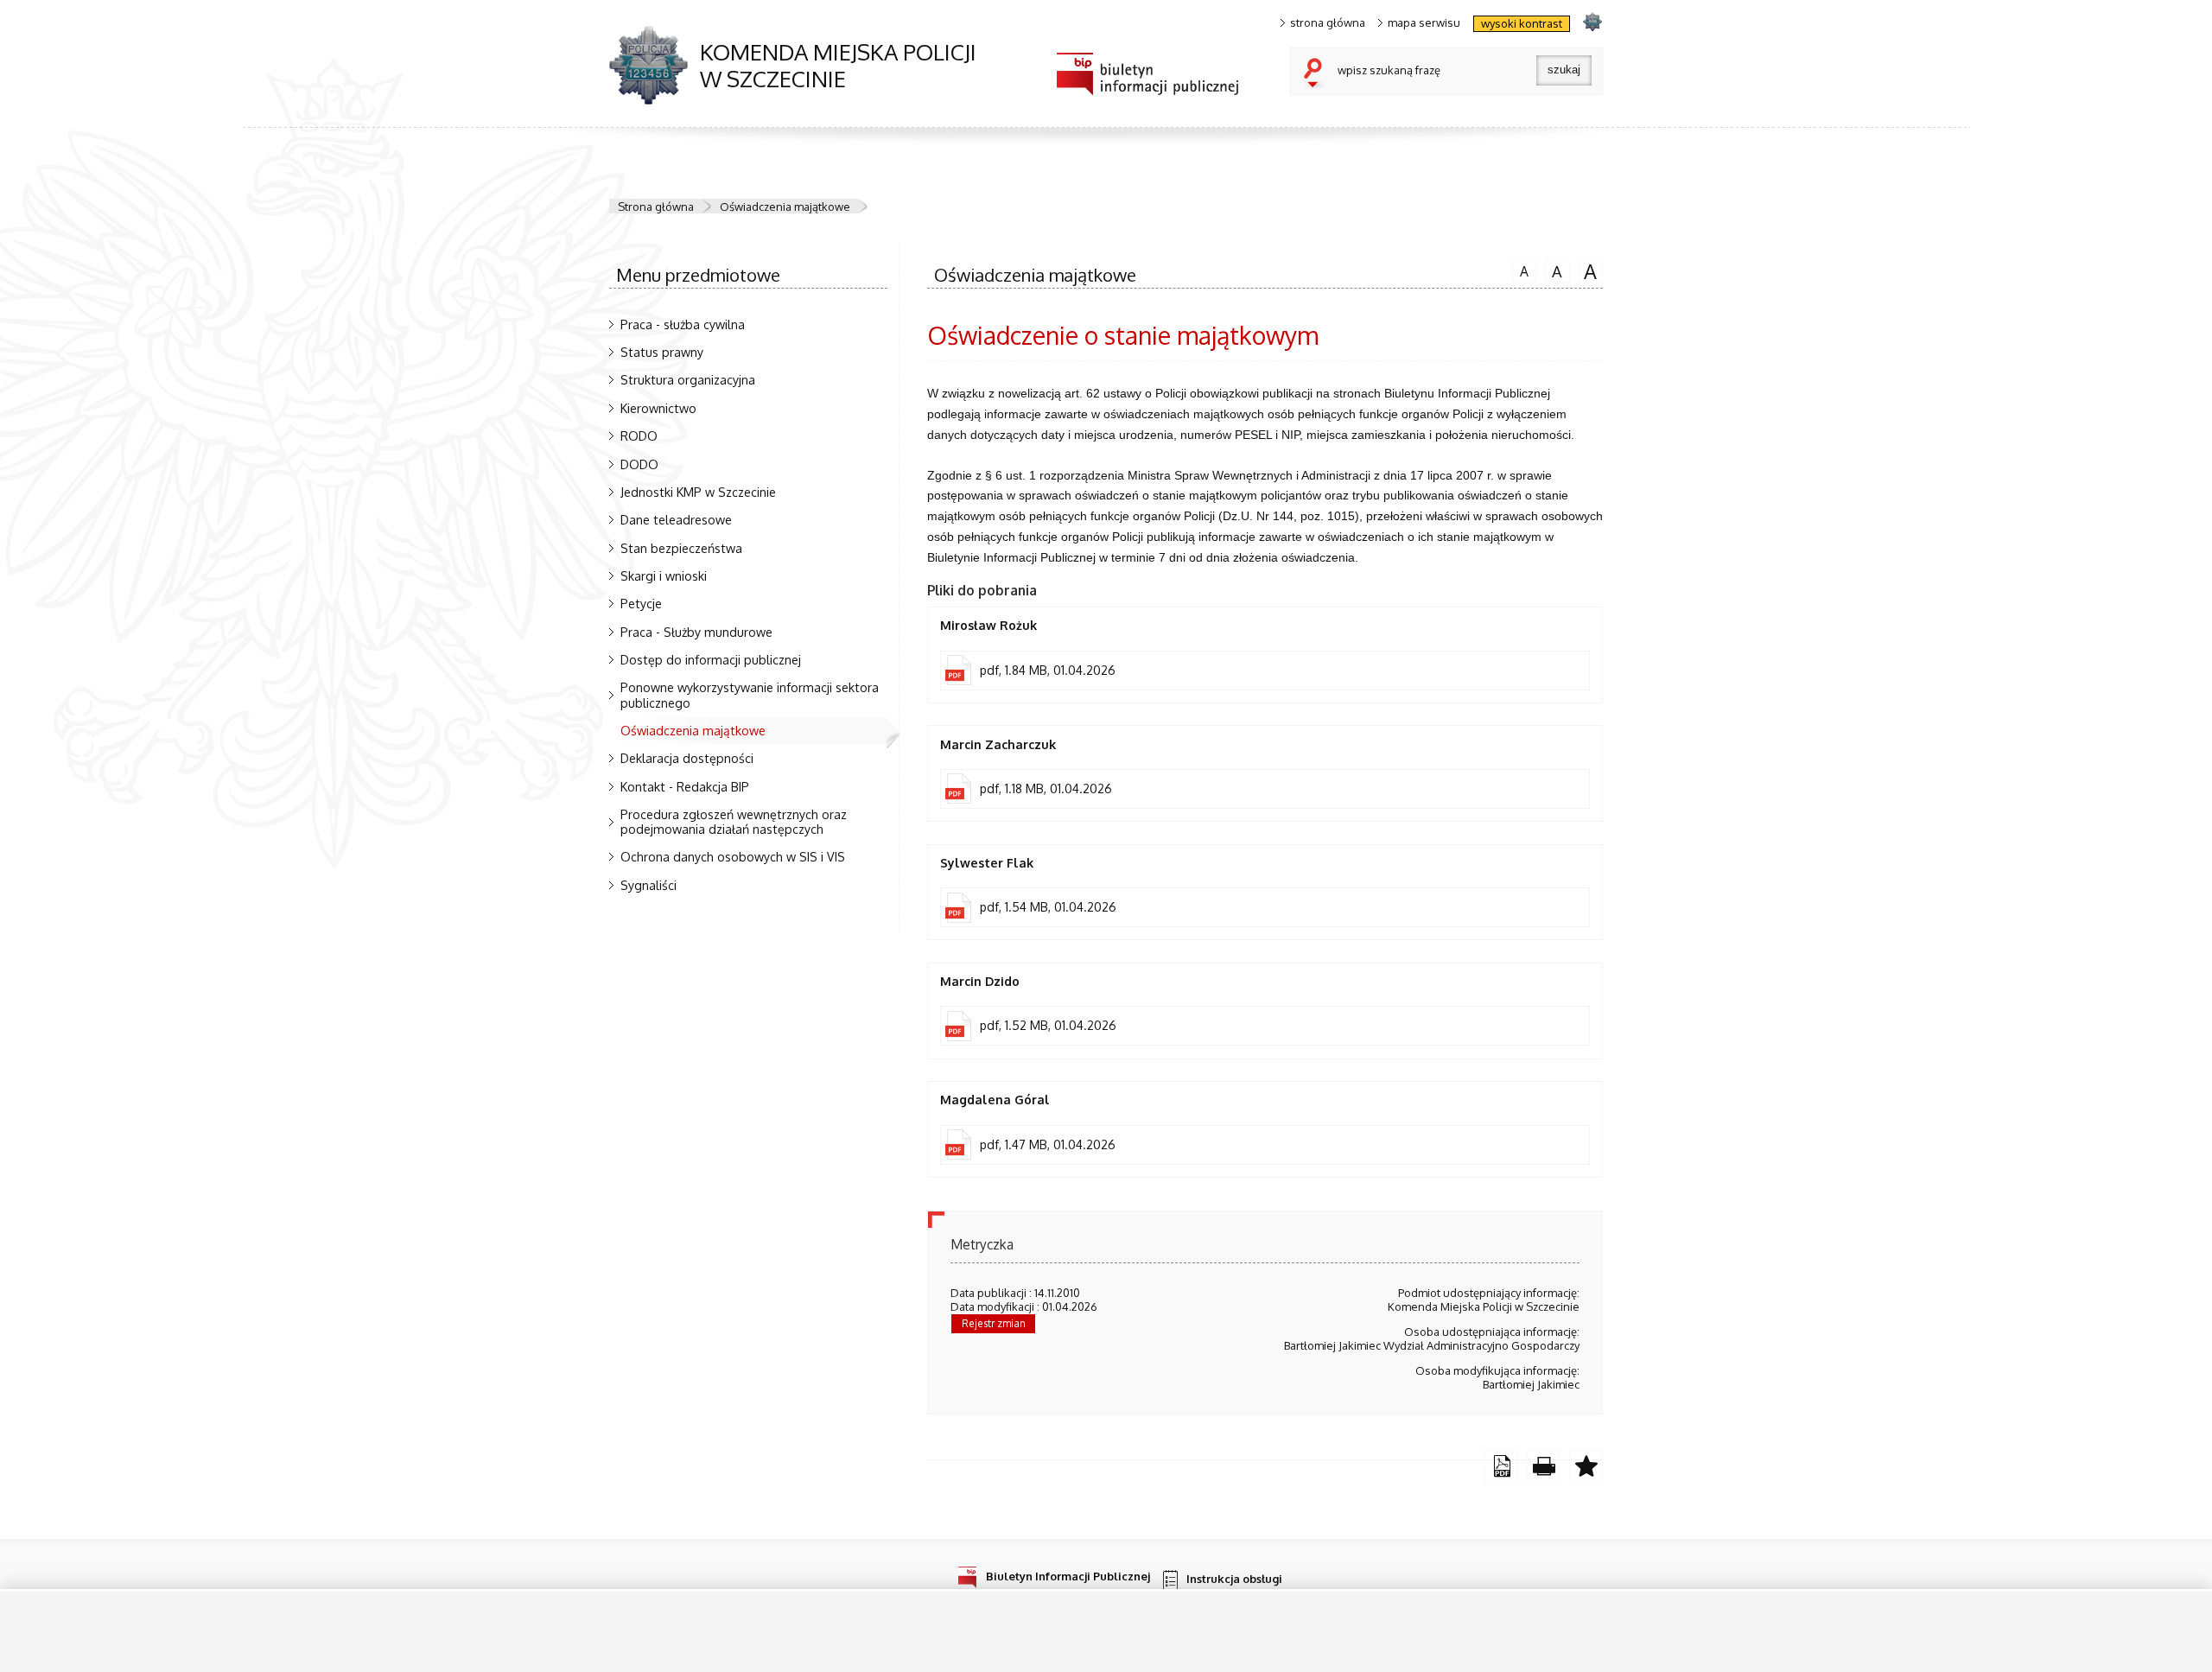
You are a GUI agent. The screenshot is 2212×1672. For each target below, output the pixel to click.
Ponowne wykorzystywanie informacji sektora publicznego (750, 694)
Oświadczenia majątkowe (785, 207)
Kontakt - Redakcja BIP (685, 786)
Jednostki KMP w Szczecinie (698, 492)
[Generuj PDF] (1501, 1467)
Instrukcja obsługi (1234, 1579)
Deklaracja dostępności (687, 758)
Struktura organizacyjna (688, 379)
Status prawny (662, 352)
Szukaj (1317, 74)
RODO (639, 435)
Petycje (641, 603)
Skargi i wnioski (664, 575)
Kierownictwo (658, 408)
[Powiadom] (1586, 1467)
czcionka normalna (1520, 269)
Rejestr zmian (994, 1323)
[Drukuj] (1544, 1467)
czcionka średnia (1554, 270)
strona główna (1328, 23)
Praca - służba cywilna (683, 324)
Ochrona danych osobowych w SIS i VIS (733, 856)
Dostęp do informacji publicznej (711, 659)
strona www (1592, 21)
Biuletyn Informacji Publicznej (1068, 1576)
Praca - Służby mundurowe (696, 632)
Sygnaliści (648, 885)
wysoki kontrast (1522, 23)
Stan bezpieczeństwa (681, 548)
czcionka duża (1588, 270)
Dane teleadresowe (676, 519)
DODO (639, 464)
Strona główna (656, 207)
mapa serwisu (1424, 23)
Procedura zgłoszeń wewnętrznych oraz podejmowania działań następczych (734, 821)
